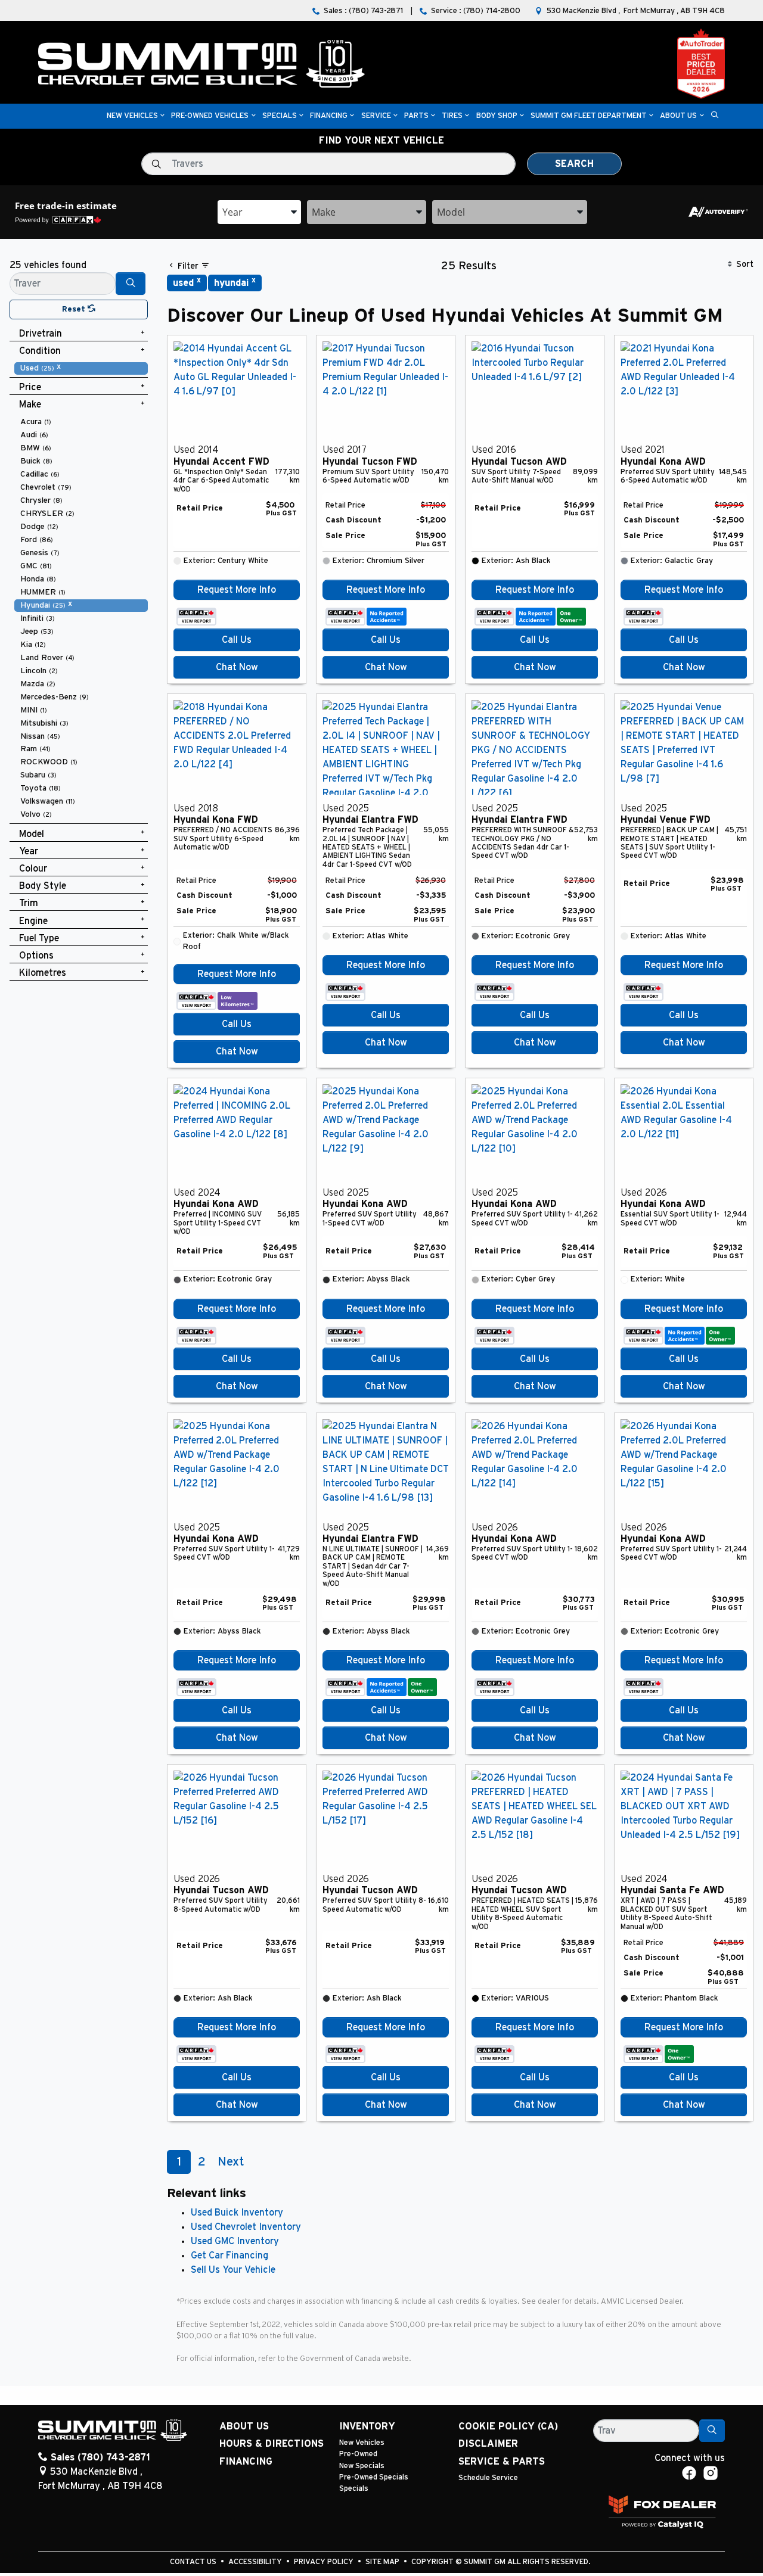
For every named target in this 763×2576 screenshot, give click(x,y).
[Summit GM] (201, 63)
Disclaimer (488, 2444)
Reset (75, 309)
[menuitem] (81, 368)
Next (231, 2162)
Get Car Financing (229, 2255)
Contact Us (194, 2562)
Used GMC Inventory (235, 2241)
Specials (354, 2489)
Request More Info (237, 590)
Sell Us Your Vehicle (233, 2270)
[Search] (131, 284)
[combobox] (259, 212)
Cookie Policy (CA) (508, 2426)
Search (574, 164)
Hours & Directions (272, 2444)
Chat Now (237, 667)
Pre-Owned (358, 2454)
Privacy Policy (325, 2562)
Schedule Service (488, 2478)
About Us (244, 2426)
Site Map (383, 2562)
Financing (246, 2462)
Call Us (237, 640)
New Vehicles (362, 2443)
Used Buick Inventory (237, 2213)
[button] (132, 116)
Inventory (367, 2426)
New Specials (362, 2466)
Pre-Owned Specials (374, 2477)
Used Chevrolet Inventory (246, 2227)
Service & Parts (502, 2462)
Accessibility (256, 2562)
